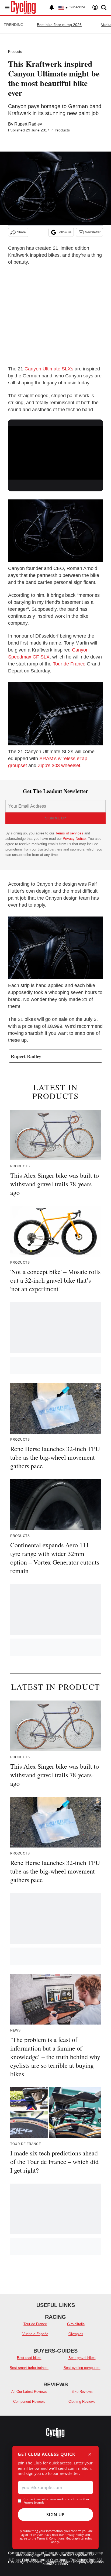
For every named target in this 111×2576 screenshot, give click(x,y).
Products (15, 52)
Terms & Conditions (51, 2538)
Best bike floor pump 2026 (59, 25)
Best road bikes (29, 2358)
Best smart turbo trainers (29, 2368)
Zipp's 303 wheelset (59, 766)
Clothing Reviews (82, 2402)
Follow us (64, 232)
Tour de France (69, 664)
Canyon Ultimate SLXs (49, 369)
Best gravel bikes (82, 2358)
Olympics (76, 2334)
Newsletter (93, 232)
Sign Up (55, 2515)
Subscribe (77, 7)
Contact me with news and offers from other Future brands (56, 2501)
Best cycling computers (82, 2368)
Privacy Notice (74, 839)
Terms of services (70, 833)
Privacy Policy (74, 2535)
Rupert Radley (28, 124)
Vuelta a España (35, 2334)
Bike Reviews (82, 2392)
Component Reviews (29, 2402)
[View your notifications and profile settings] (52, 8)
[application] (55, 452)
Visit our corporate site (77, 2555)
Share (21, 232)
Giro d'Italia (76, 2324)
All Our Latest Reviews (29, 2392)
